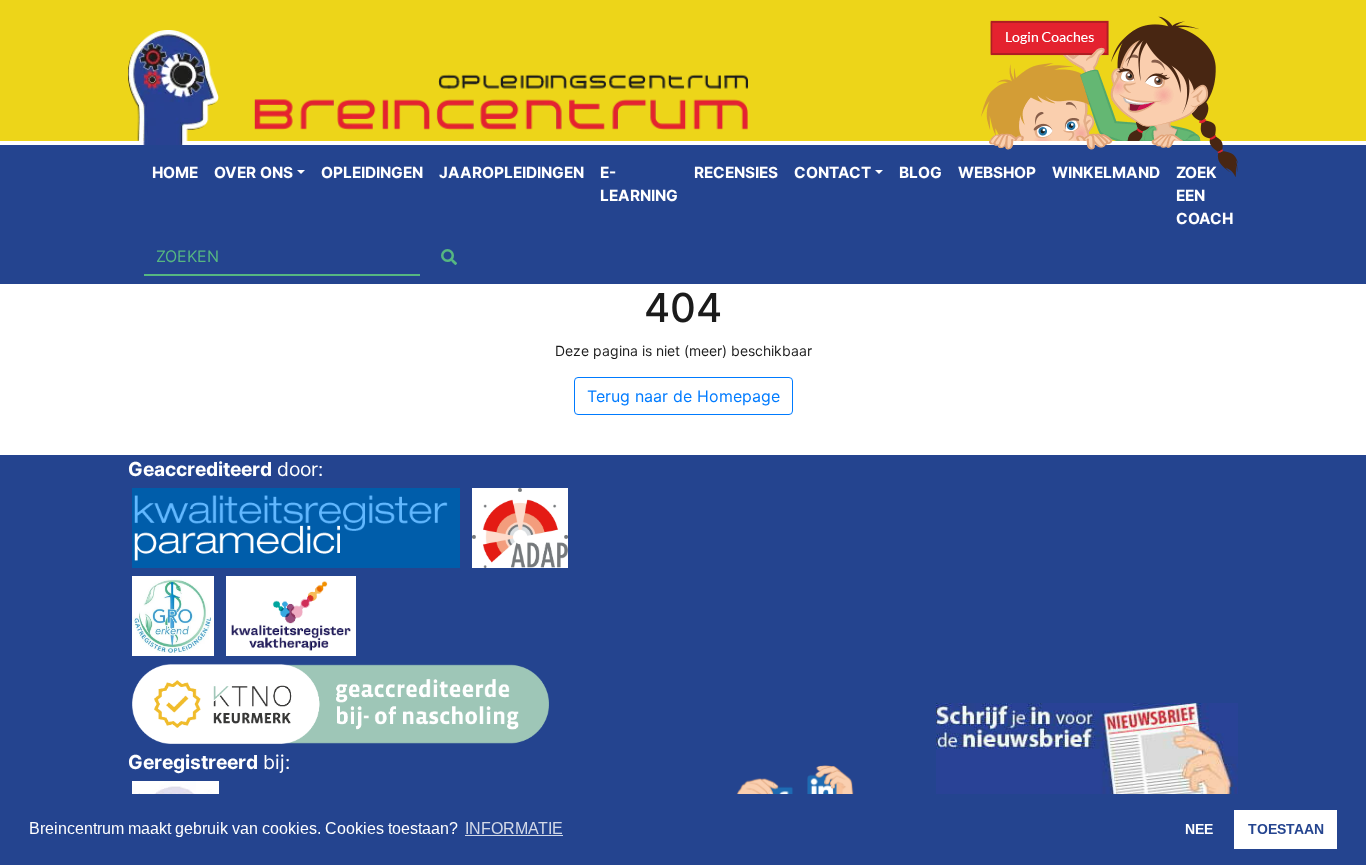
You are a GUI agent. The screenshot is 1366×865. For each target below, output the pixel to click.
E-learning (639, 184)
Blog (920, 172)
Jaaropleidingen (511, 172)
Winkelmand (1106, 172)
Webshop (997, 172)
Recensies (736, 172)
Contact (832, 172)
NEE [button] (1199, 829)
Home (175, 172)
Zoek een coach (1204, 195)
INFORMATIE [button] (514, 828)
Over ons (253, 172)
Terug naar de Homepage (683, 396)
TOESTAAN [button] (1286, 829)
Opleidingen (372, 172)
